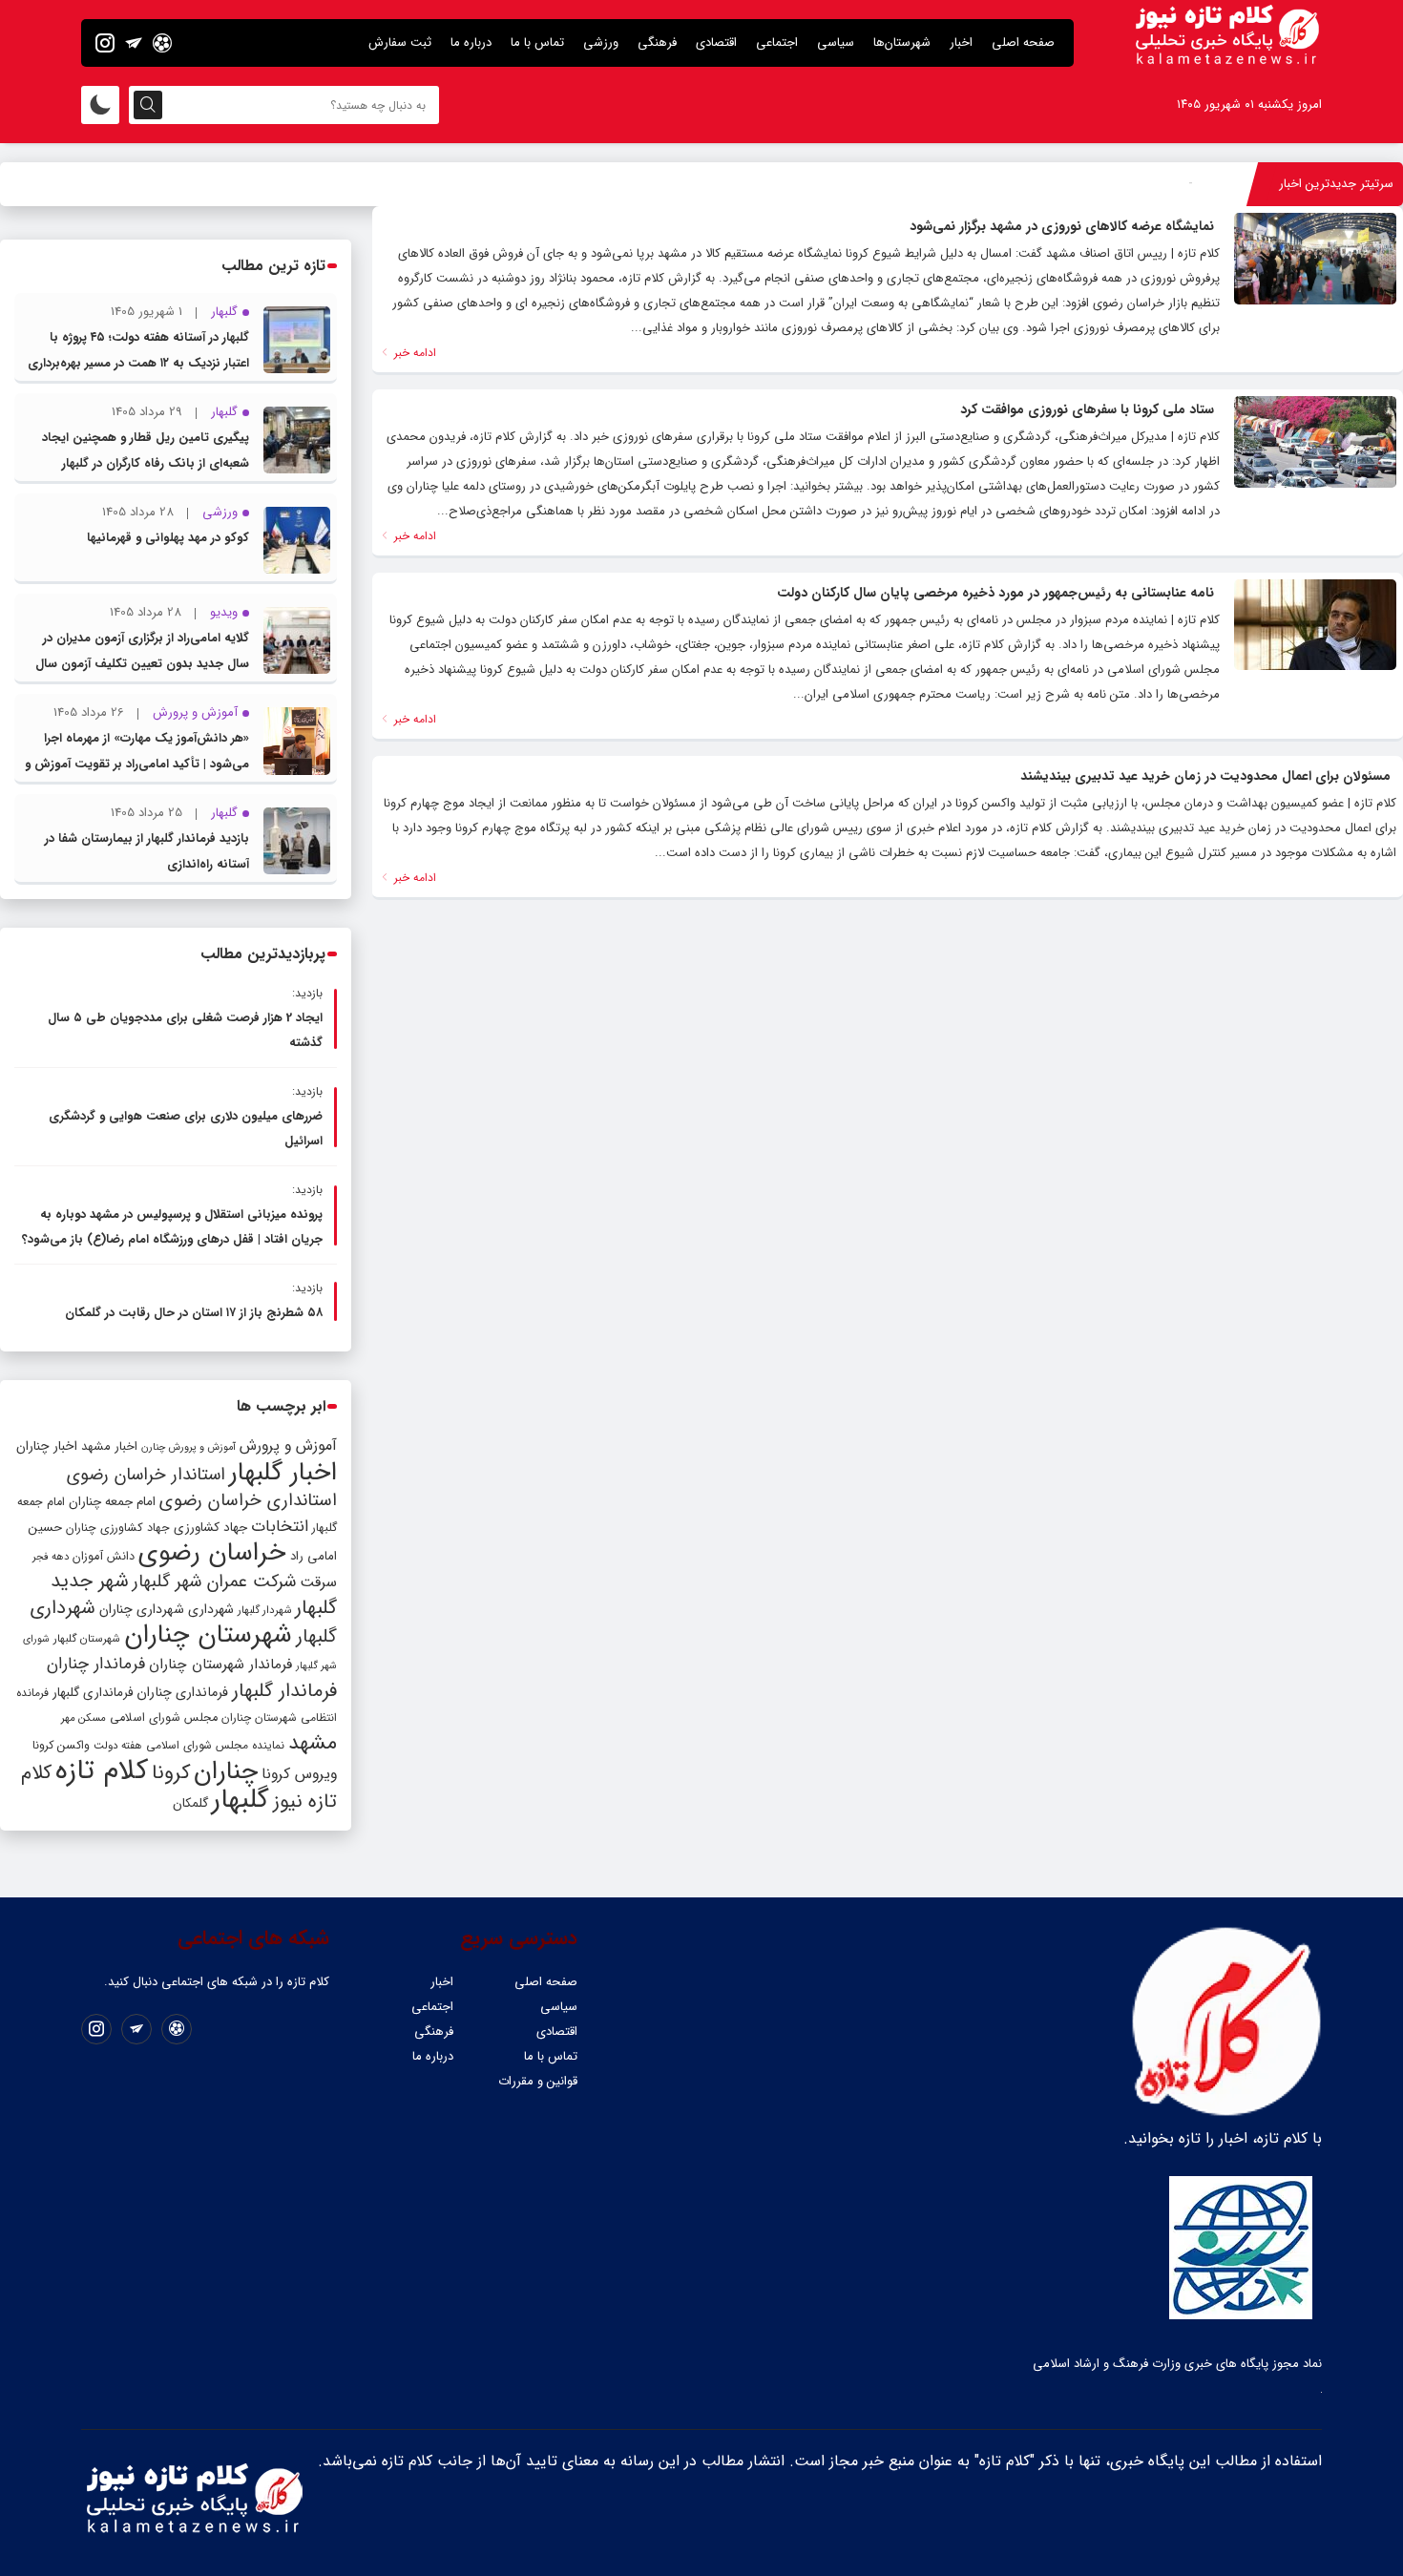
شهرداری (211, 1609)
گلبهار (241, 1800)
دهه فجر (51, 1557)
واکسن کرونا (61, 1745)
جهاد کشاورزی (210, 1528)
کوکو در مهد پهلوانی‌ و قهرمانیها (168, 538)
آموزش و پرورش (288, 1445)
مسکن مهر (84, 1718)
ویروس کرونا (299, 1774)
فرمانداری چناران (182, 1692)
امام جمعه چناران (112, 1502)
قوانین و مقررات (538, 2081)
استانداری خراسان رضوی (248, 1501)
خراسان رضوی (212, 1553)
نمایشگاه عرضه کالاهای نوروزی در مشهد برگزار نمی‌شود (1062, 226)
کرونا (171, 1773)
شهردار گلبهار (264, 1610)
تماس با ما (537, 42)
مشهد (313, 1743)
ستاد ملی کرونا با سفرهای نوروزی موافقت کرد (1087, 409)
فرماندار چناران (96, 1664)
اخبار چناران (47, 1446)
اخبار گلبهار (283, 1473)
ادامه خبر (413, 353)
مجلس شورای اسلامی (164, 1718)
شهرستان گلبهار (87, 1639)
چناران (226, 1771)
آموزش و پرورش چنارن (188, 1447)
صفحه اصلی (1023, 42)
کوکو (1180, 184)
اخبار (961, 42)
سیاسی (836, 42)
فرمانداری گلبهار (93, 1693)
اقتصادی (716, 42)
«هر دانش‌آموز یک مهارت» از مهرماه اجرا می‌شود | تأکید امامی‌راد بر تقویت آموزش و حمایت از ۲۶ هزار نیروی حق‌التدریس (137, 764)
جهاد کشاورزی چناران (118, 1528)
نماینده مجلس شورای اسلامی (215, 1745)
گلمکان (190, 1803)
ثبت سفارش (400, 42)
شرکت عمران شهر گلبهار (214, 1582)
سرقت (318, 1582)
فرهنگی (657, 42)
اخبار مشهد (109, 1446)
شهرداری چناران (142, 1609)
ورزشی (601, 42)
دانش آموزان (104, 1557)
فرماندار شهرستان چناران (220, 1665)
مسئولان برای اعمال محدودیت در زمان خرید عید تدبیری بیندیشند (1205, 776)
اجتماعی (777, 42)
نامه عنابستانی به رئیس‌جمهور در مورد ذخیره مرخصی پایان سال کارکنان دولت (995, 593)
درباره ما (471, 42)
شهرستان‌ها (902, 42)
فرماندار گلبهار (284, 1691)
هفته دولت (118, 1746)
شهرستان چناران (208, 1635)
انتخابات (280, 1527)
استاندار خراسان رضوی (146, 1475)
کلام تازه (102, 1770)
